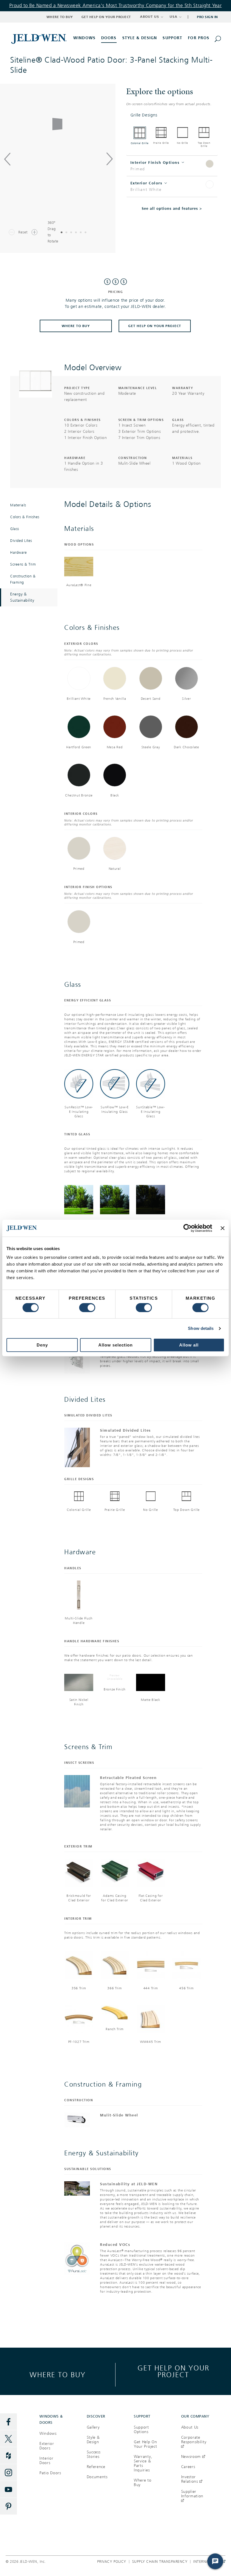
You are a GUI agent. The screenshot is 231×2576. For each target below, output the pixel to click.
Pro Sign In (207, 17)
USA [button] (174, 17)
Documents (97, 2477)
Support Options (141, 2430)
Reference (96, 2467)
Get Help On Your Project (155, 326)
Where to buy (58, 2375)
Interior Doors (46, 2461)
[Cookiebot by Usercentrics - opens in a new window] (187, 1228)
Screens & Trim (23, 564)
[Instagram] (8, 2473)
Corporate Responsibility (194, 2442)
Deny (42, 1345)
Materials (18, 505)
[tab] (172, 115)
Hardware (18, 553)
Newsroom (191, 2457)
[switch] (87, 1308)
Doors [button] (109, 38)
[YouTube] (8, 2489)
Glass (15, 529)
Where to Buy (60, 17)
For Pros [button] (199, 38)
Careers (188, 2467)
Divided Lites (21, 541)
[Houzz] (8, 2456)
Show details (201, 1328)
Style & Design (93, 2440)
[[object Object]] (39, 39)
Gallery (93, 2427)
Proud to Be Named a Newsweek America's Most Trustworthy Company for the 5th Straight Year (116, 5)
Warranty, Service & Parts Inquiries (143, 2463)
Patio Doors (50, 2473)
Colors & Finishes (25, 517)
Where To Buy (76, 326)
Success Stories (94, 2454)
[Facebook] (8, 2422)
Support (172, 38)
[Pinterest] (8, 2506)
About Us (190, 2427)
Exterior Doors (47, 2446)
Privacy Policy (112, 2562)
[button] (172, 115)
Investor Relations (190, 2479)
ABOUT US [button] (150, 17)
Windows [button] (84, 38)
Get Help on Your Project (106, 17)
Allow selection (115, 1345)
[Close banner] (223, 1228)
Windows (48, 2433)
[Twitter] (8, 2439)
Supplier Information (192, 2496)
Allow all (189, 1345)
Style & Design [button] (140, 38)
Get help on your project (173, 2371)
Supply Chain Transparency (160, 2562)
